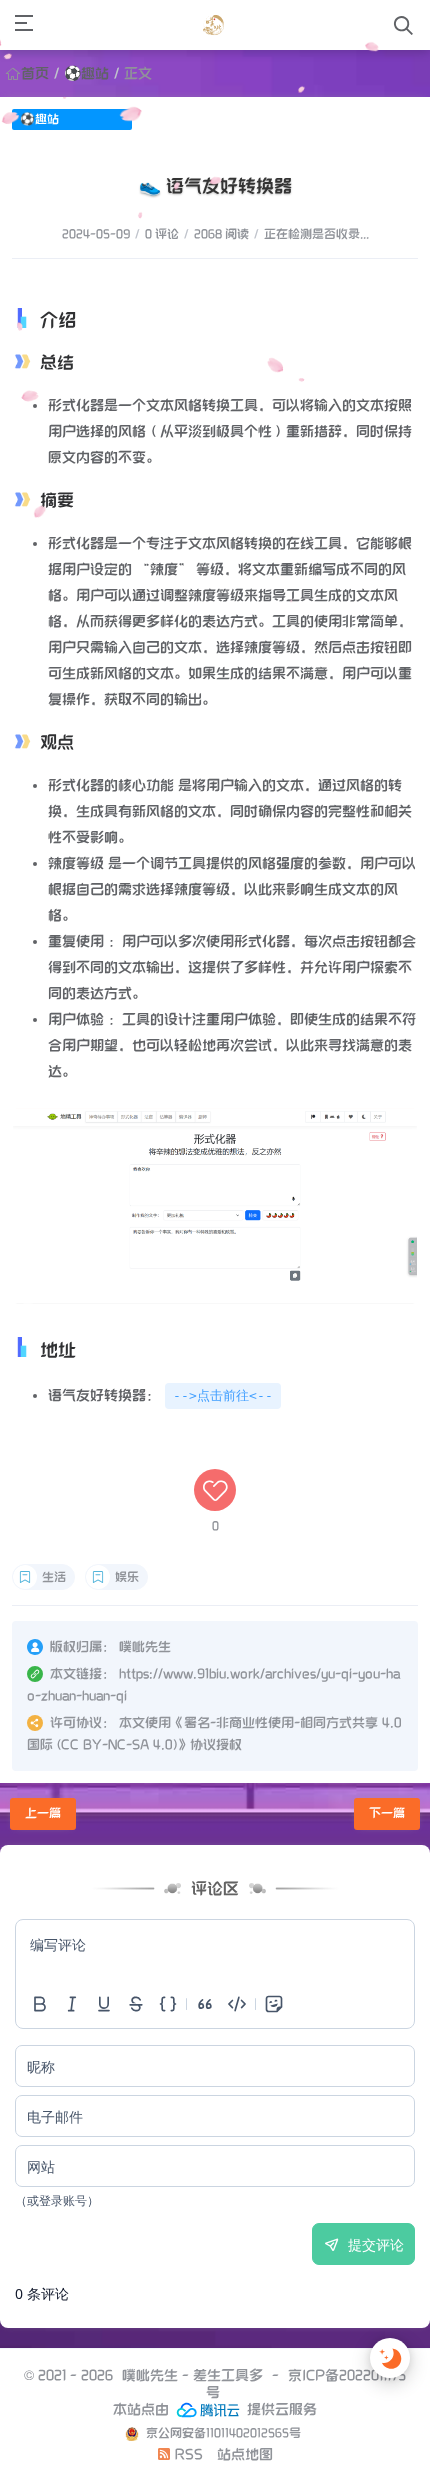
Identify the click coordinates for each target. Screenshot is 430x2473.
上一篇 (43, 1813)
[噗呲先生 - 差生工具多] (213, 25)
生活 (54, 1577)
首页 (35, 73)
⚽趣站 (86, 73)
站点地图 (245, 2454)
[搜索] (403, 25)
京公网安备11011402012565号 (222, 2433)
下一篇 (387, 1813)
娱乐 (127, 1577)
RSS (187, 2454)
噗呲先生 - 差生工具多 (192, 2375)
